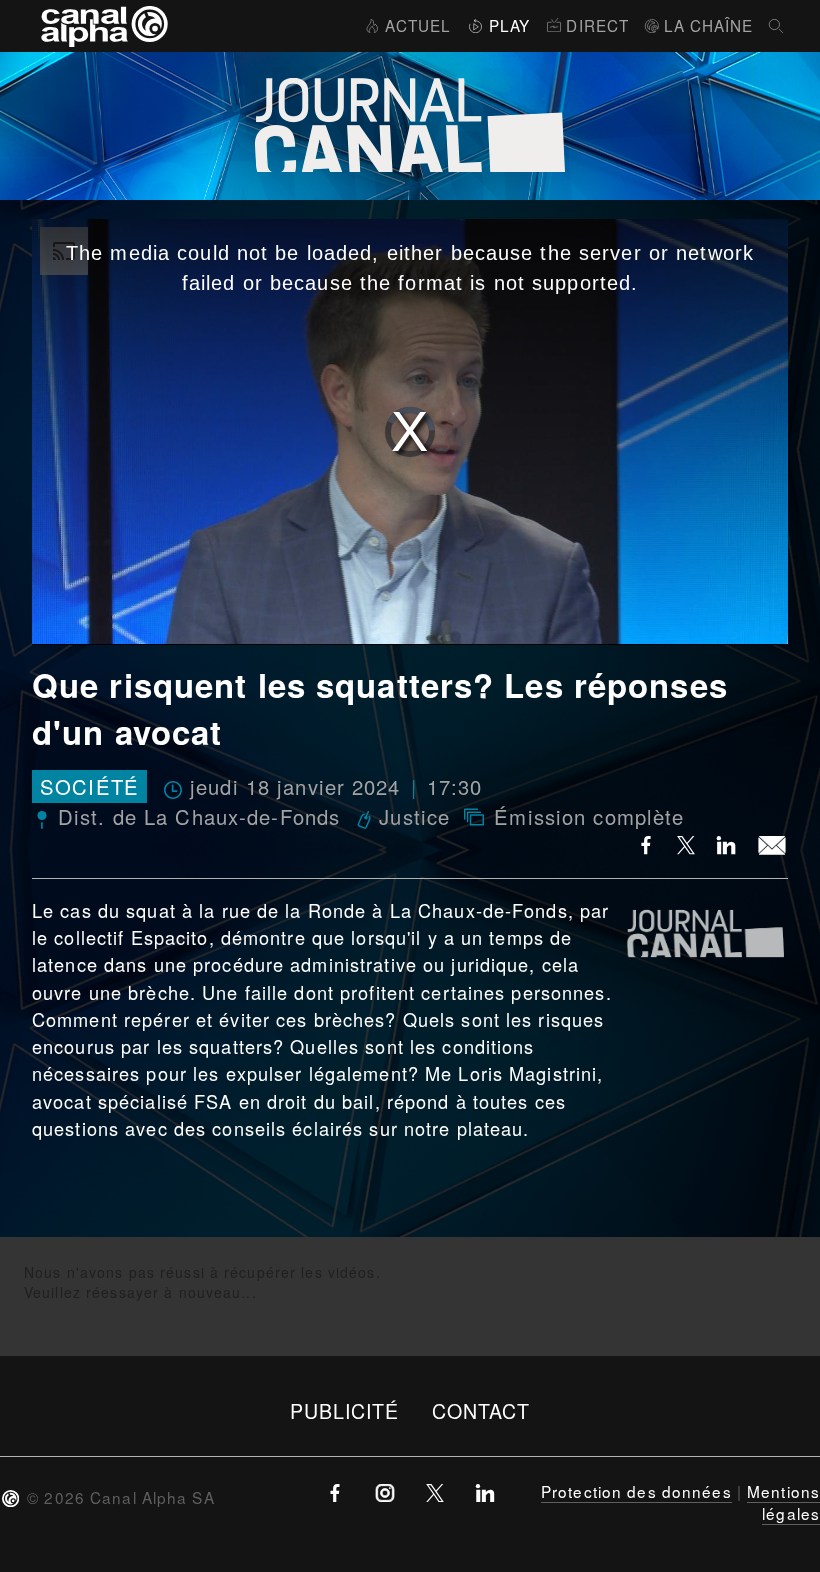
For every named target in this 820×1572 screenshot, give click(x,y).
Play (509, 25)
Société (89, 786)
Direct (597, 25)
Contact (481, 1410)
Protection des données (636, 1491)
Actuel (418, 25)
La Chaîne (708, 25)
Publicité (345, 1410)
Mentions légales (783, 1502)
